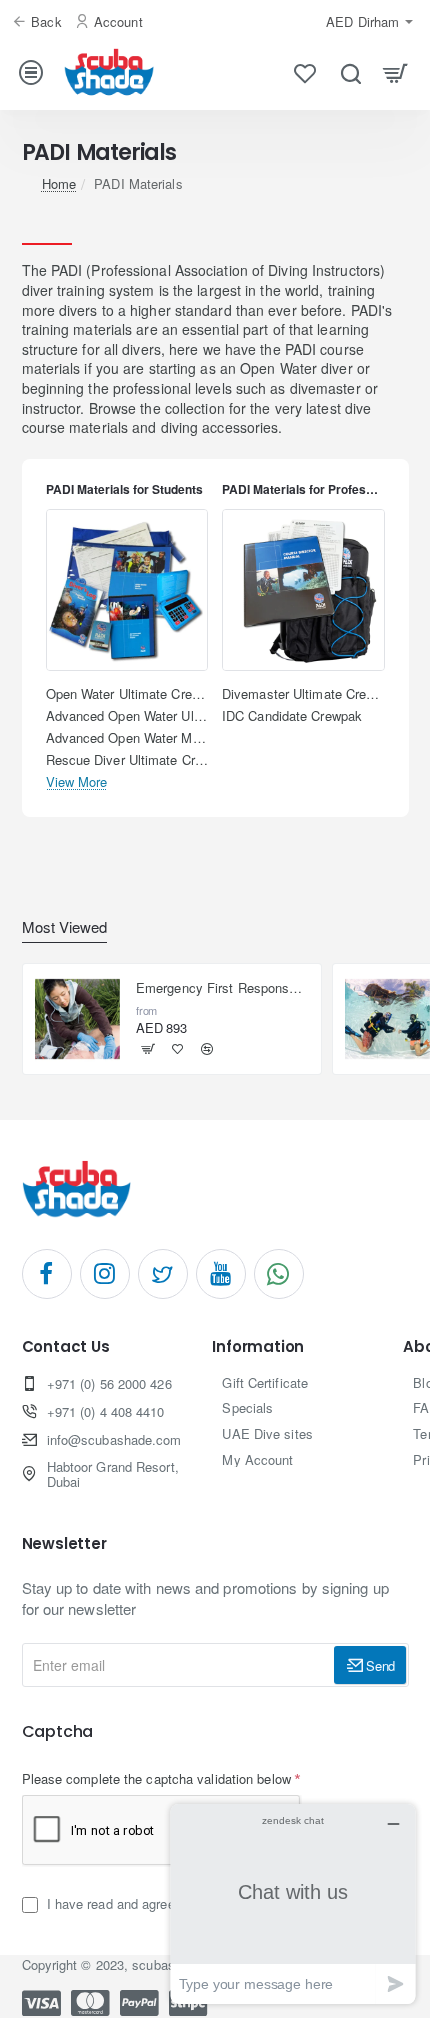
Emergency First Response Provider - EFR (222, 988)
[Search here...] (350, 72)
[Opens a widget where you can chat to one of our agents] (293, 1903)
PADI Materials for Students (124, 490)
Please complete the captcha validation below (156, 1778)
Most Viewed (64, 927)
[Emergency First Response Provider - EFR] (78, 1019)
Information (258, 1347)
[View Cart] (395, 72)
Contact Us (66, 1347)
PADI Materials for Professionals (303, 490)
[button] (148, 1049)
